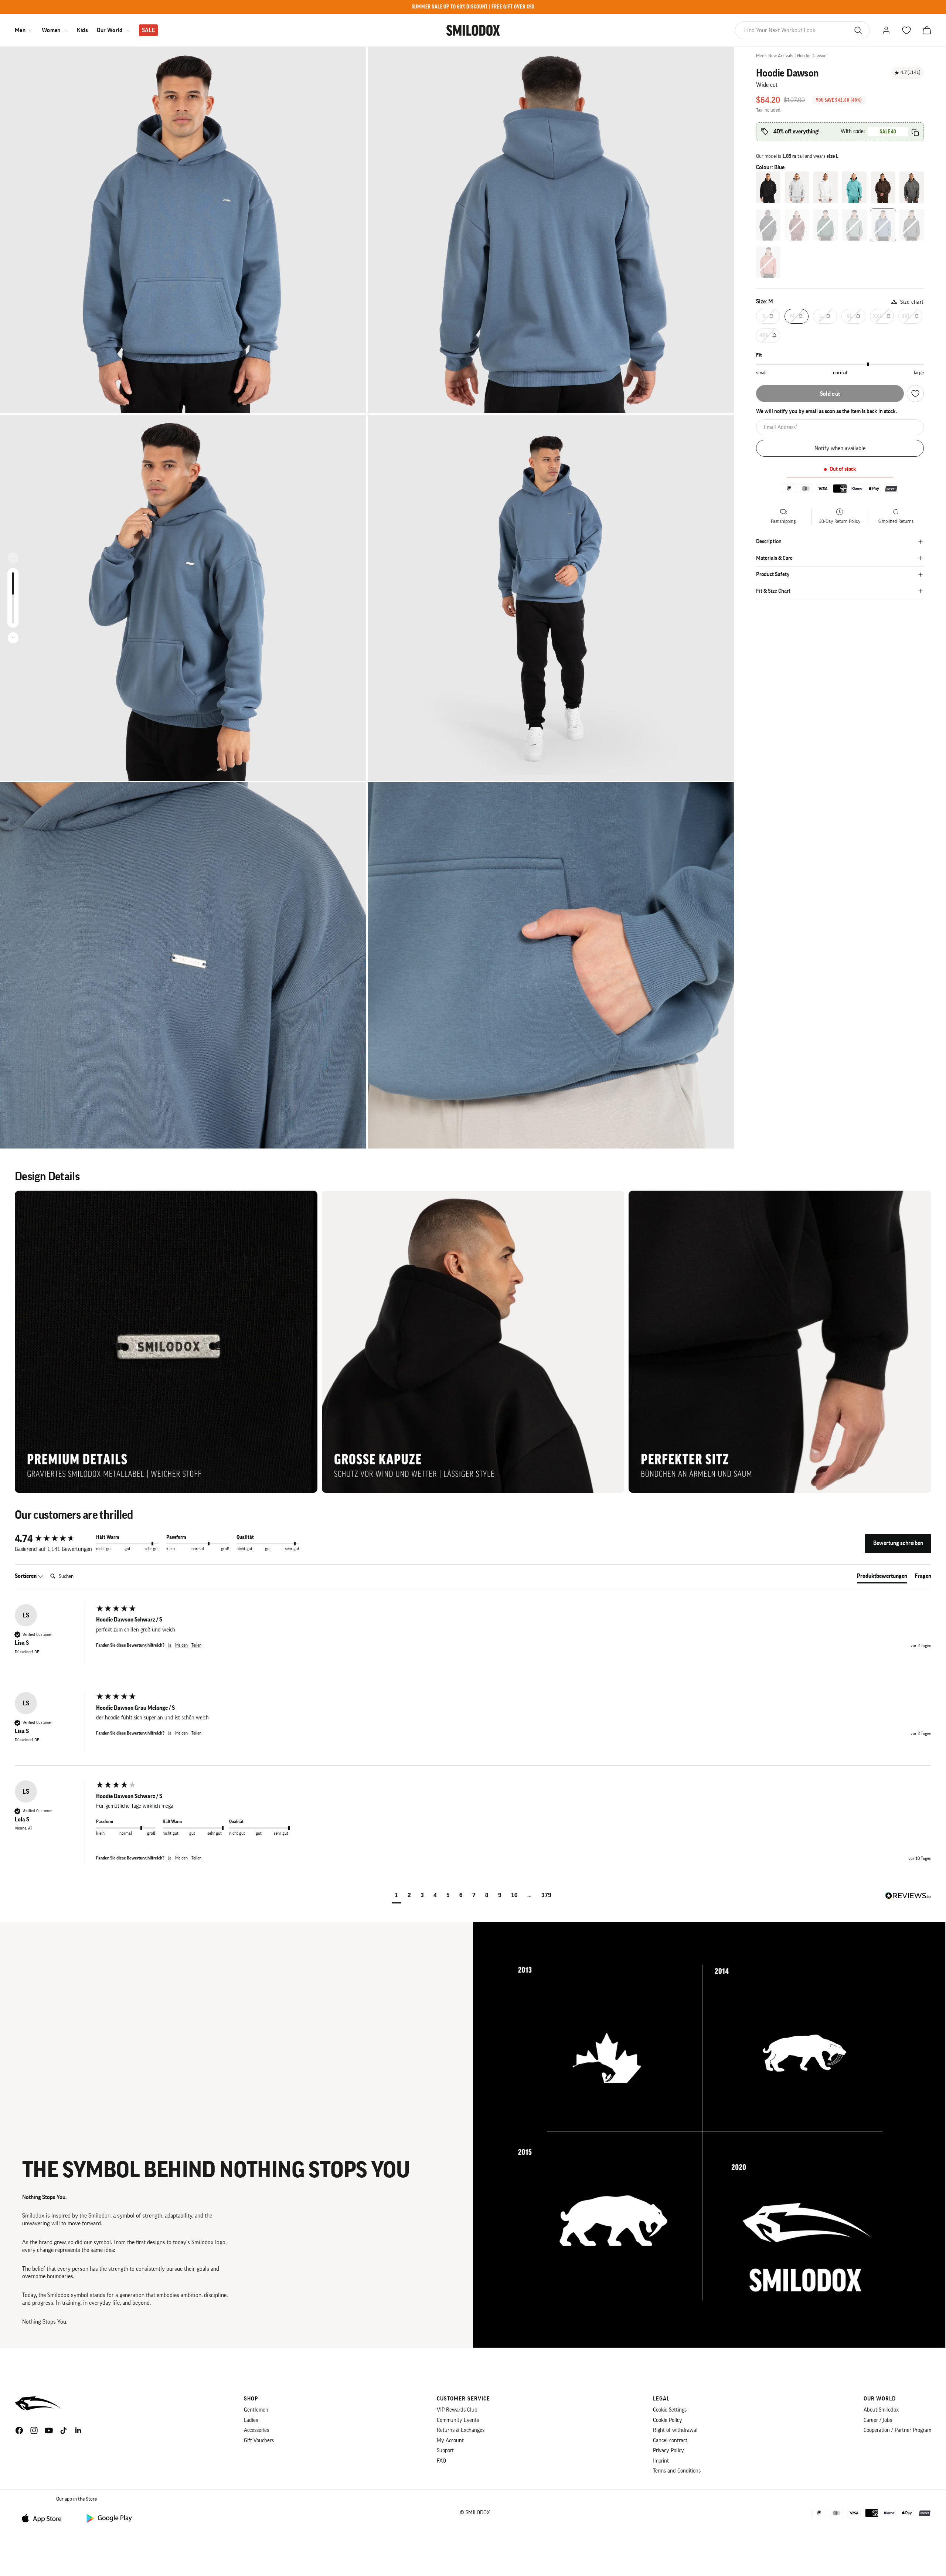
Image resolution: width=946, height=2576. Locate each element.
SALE (148, 30)
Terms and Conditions (677, 2471)
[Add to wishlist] (915, 394)
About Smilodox (881, 2410)
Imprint (661, 2461)
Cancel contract (670, 2441)
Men (20, 30)
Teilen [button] (196, 1645)
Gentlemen (256, 2410)
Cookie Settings (670, 2410)
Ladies (251, 2420)
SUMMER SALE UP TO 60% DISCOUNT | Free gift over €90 (473, 7)
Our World (110, 30)
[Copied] (915, 132)
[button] (396, 1896)
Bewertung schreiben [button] (898, 1543)
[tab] (882, 1578)
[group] (54, 1539)
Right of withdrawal (675, 2430)
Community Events (458, 2420)
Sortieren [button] (26, 1576)
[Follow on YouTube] (49, 2430)
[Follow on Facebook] (19, 2430)
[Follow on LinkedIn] (78, 2430)
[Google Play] (109, 2518)
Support (445, 2451)
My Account (450, 2441)
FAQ (441, 2461)
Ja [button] (170, 1645)
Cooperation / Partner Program (897, 2430)
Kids (82, 30)
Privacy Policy (668, 2451)
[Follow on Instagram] (34, 2430)
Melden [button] (181, 1645)
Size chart (912, 302)
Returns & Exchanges (461, 2430)
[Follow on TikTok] (64, 2430)
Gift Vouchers (259, 2441)
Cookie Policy (668, 2420)
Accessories (256, 2430)
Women (51, 30)
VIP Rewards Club (457, 2410)
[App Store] (44, 2518)
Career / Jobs (878, 2420)
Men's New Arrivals (775, 56)
